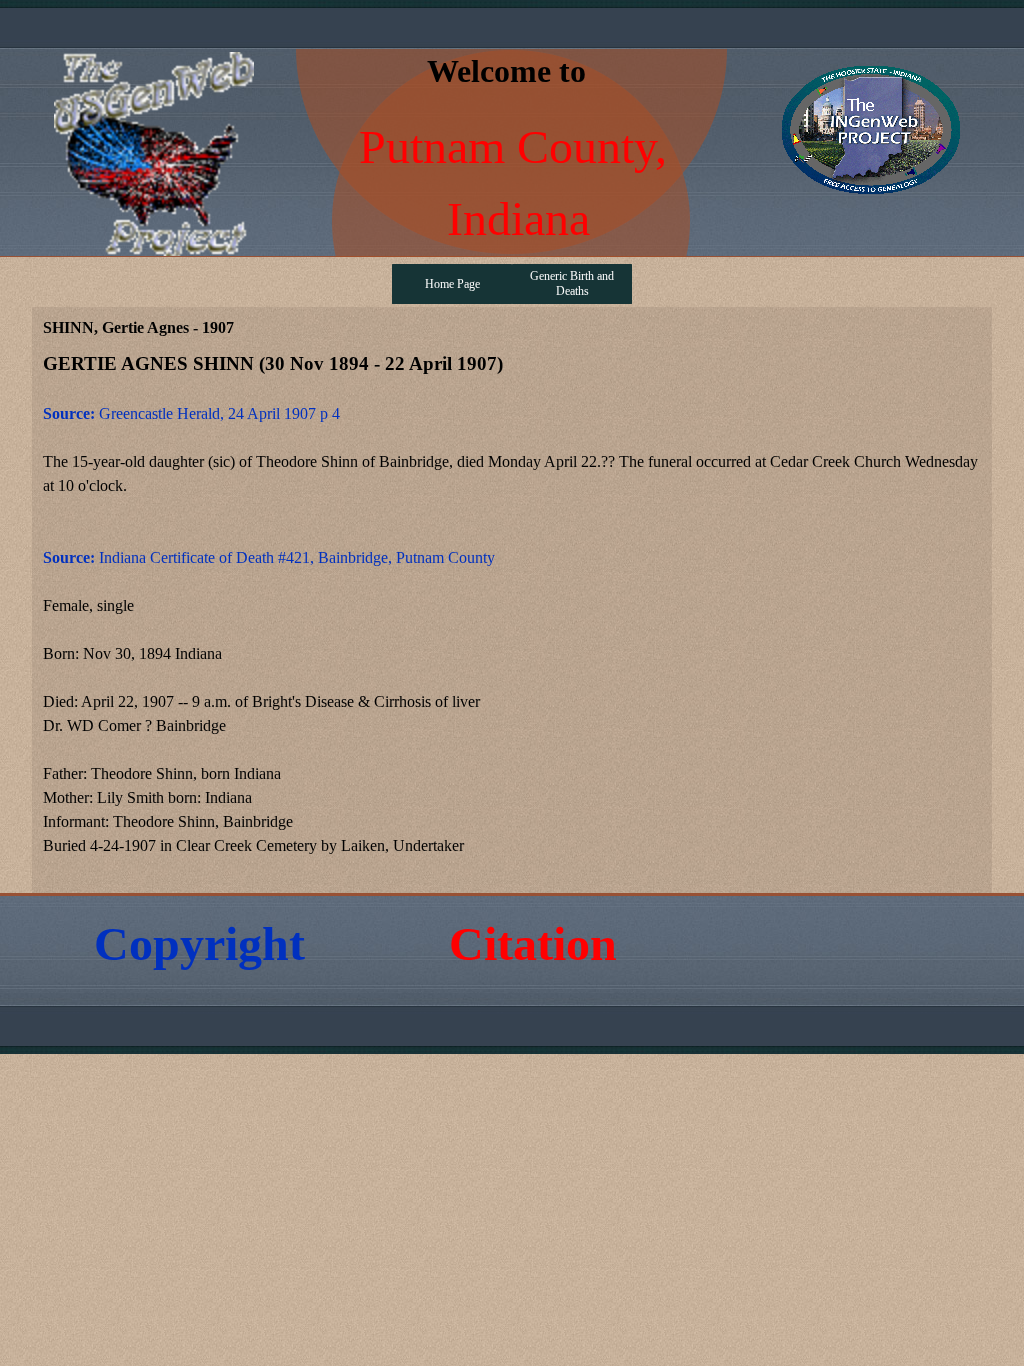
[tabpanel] (512, 616)
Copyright (199, 943)
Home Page (452, 284)
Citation (533, 943)
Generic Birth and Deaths (572, 283)
